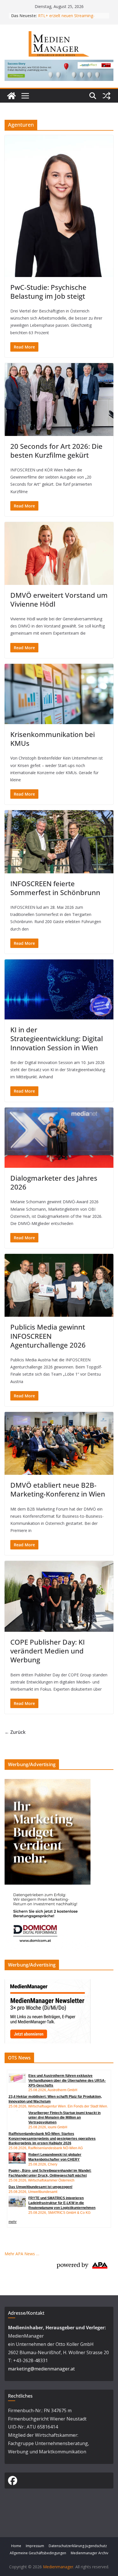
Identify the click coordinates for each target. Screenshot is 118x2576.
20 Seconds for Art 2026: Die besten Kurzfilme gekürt (56, 451)
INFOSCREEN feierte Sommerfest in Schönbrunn (55, 888)
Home (16, 2546)
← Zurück (15, 1732)
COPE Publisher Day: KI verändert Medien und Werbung (48, 1651)
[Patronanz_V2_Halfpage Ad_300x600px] (48, 1783)
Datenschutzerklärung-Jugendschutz (78, 2546)
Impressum (35, 2546)
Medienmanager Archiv (90, 2553)
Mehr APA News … (22, 2254)
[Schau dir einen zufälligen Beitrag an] (107, 96)
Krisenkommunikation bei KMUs (53, 739)
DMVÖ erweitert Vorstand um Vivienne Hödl (59, 599)
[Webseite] (59, 64)
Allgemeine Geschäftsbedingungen (38, 2553)
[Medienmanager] (11, 96)
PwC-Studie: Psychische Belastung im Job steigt (48, 292)
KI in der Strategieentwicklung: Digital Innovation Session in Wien (57, 1038)
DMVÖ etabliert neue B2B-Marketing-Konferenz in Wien (58, 1489)
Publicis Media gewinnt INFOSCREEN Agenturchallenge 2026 (48, 1336)
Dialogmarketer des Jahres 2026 (54, 1182)
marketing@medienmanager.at (41, 2369)
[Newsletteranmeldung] (48, 1983)
